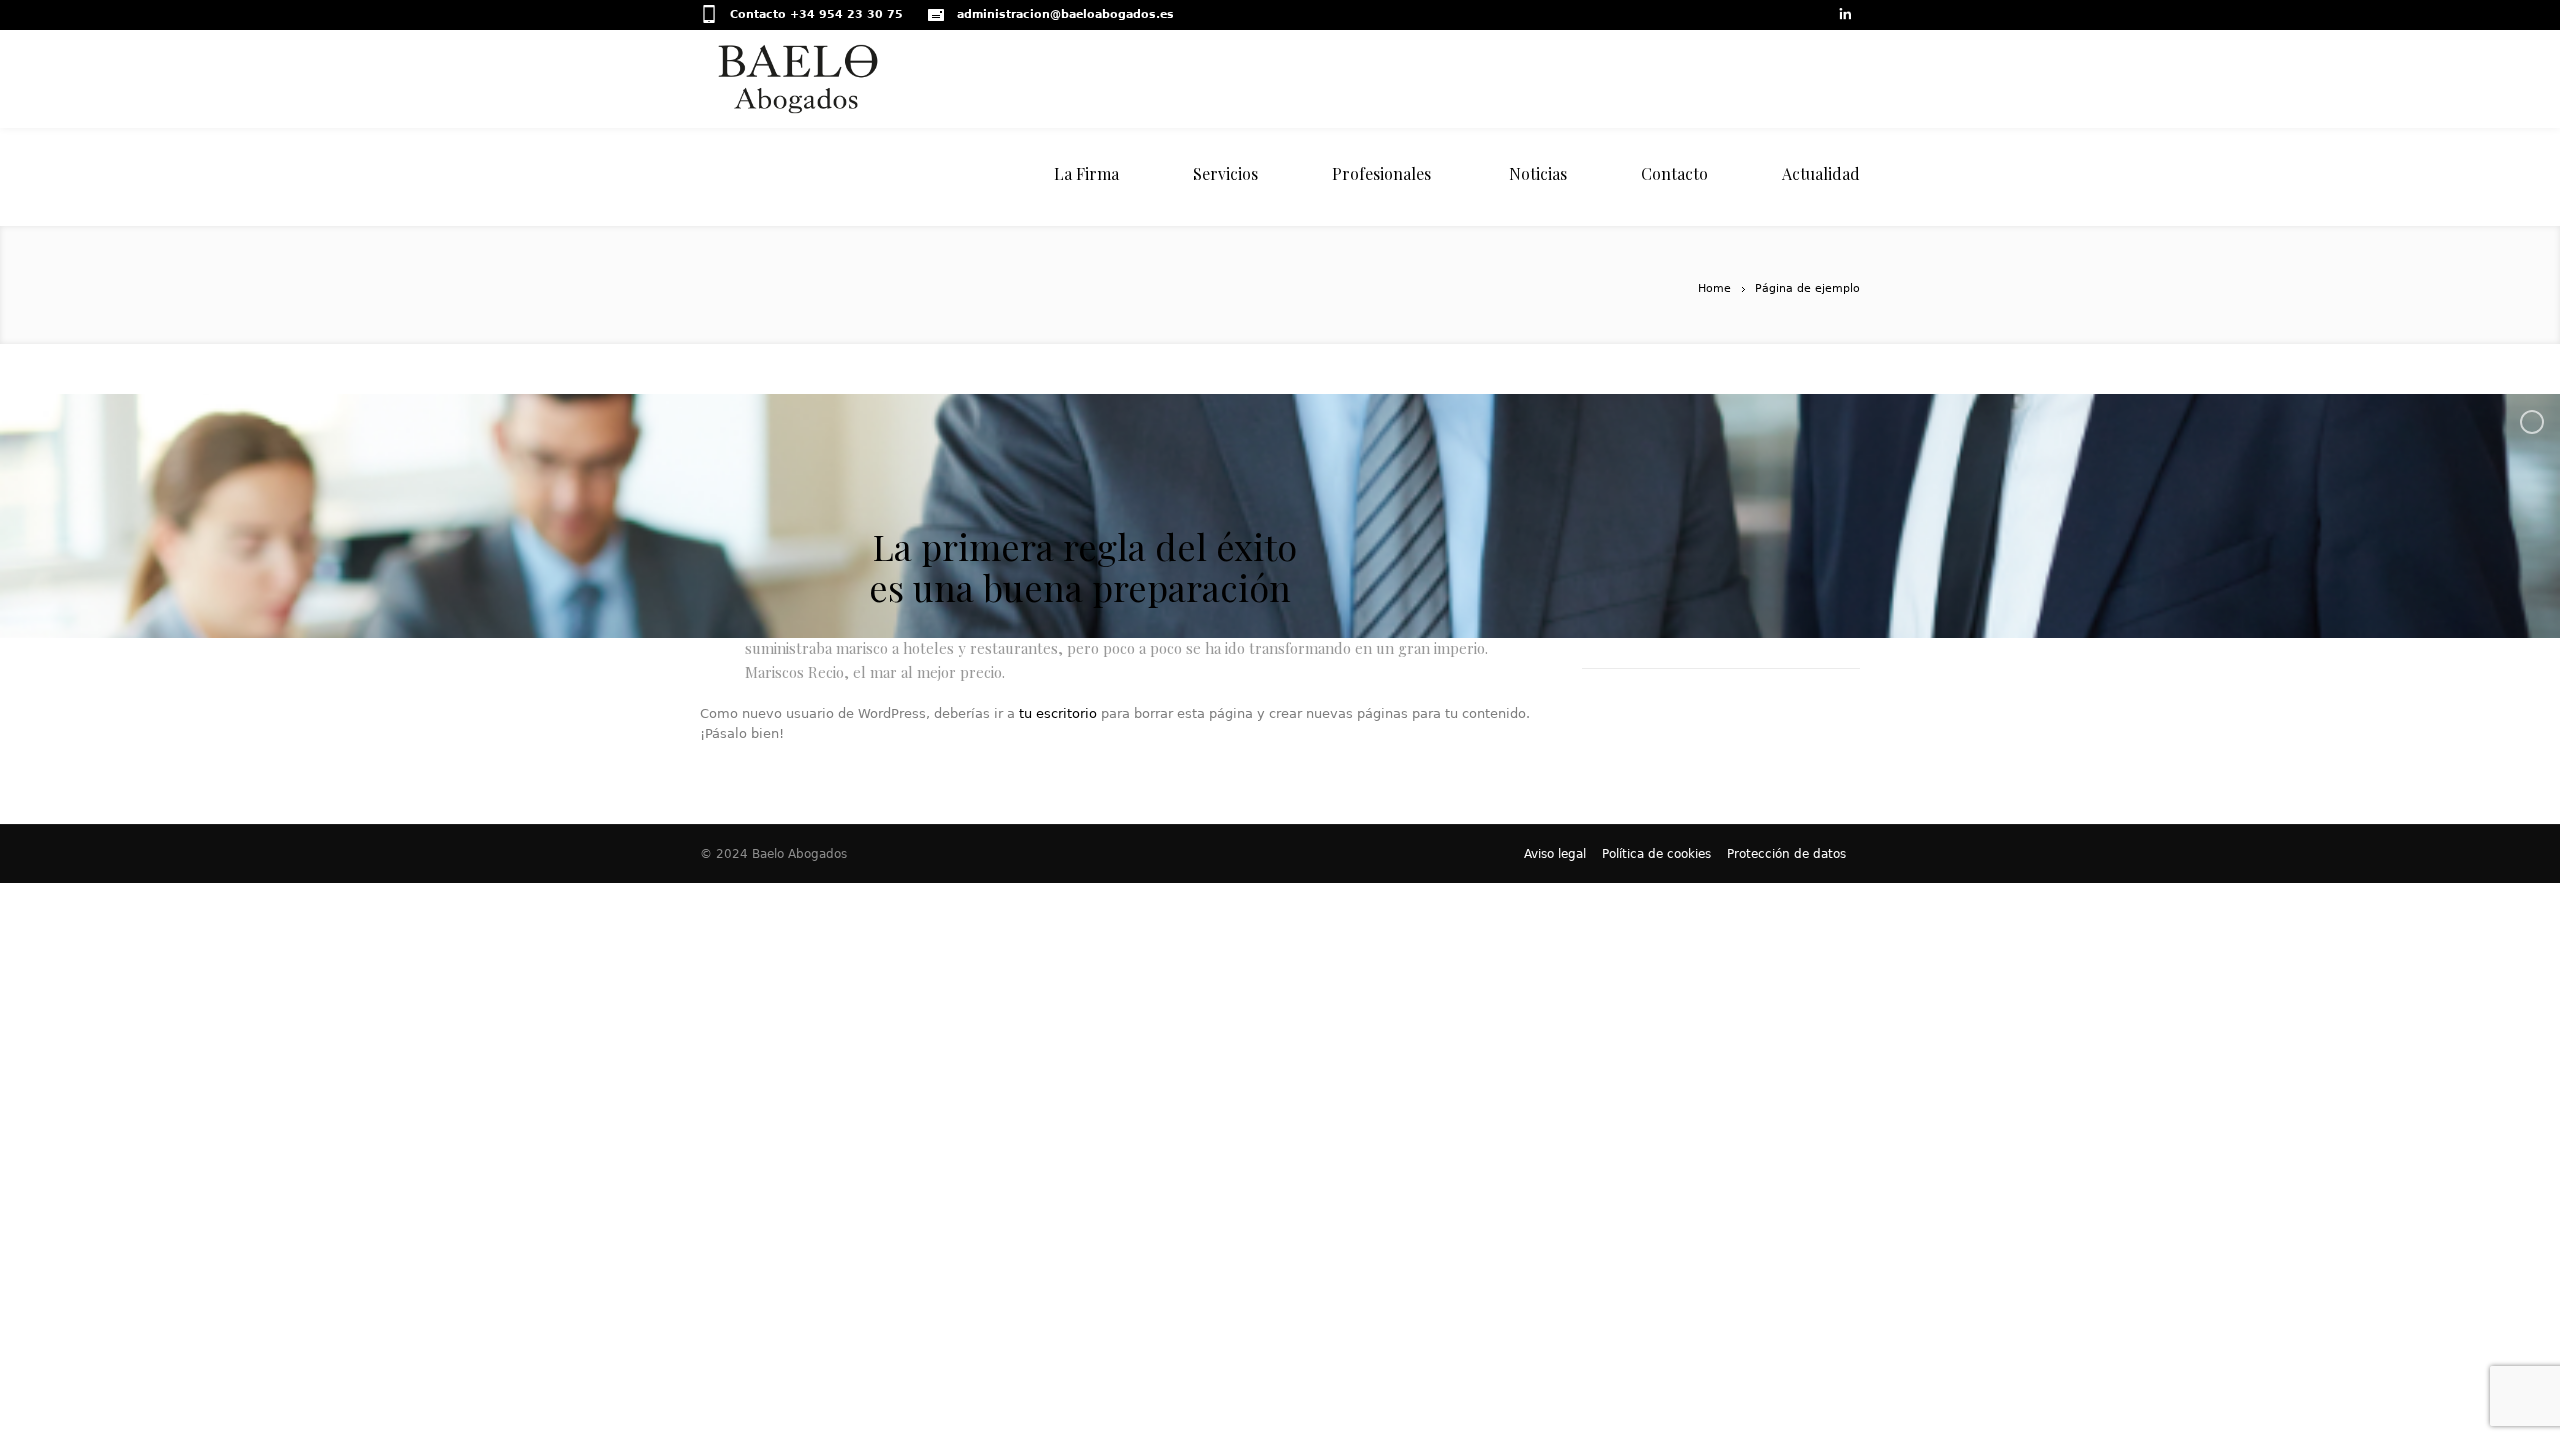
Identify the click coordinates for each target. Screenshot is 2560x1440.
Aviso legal (1555, 854)
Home (1714, 288)
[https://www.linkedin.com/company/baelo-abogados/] (1844, 16)
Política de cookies (1656, 854)
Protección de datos (1786, 854)
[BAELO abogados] (896, 79)
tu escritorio (1058, 713)
